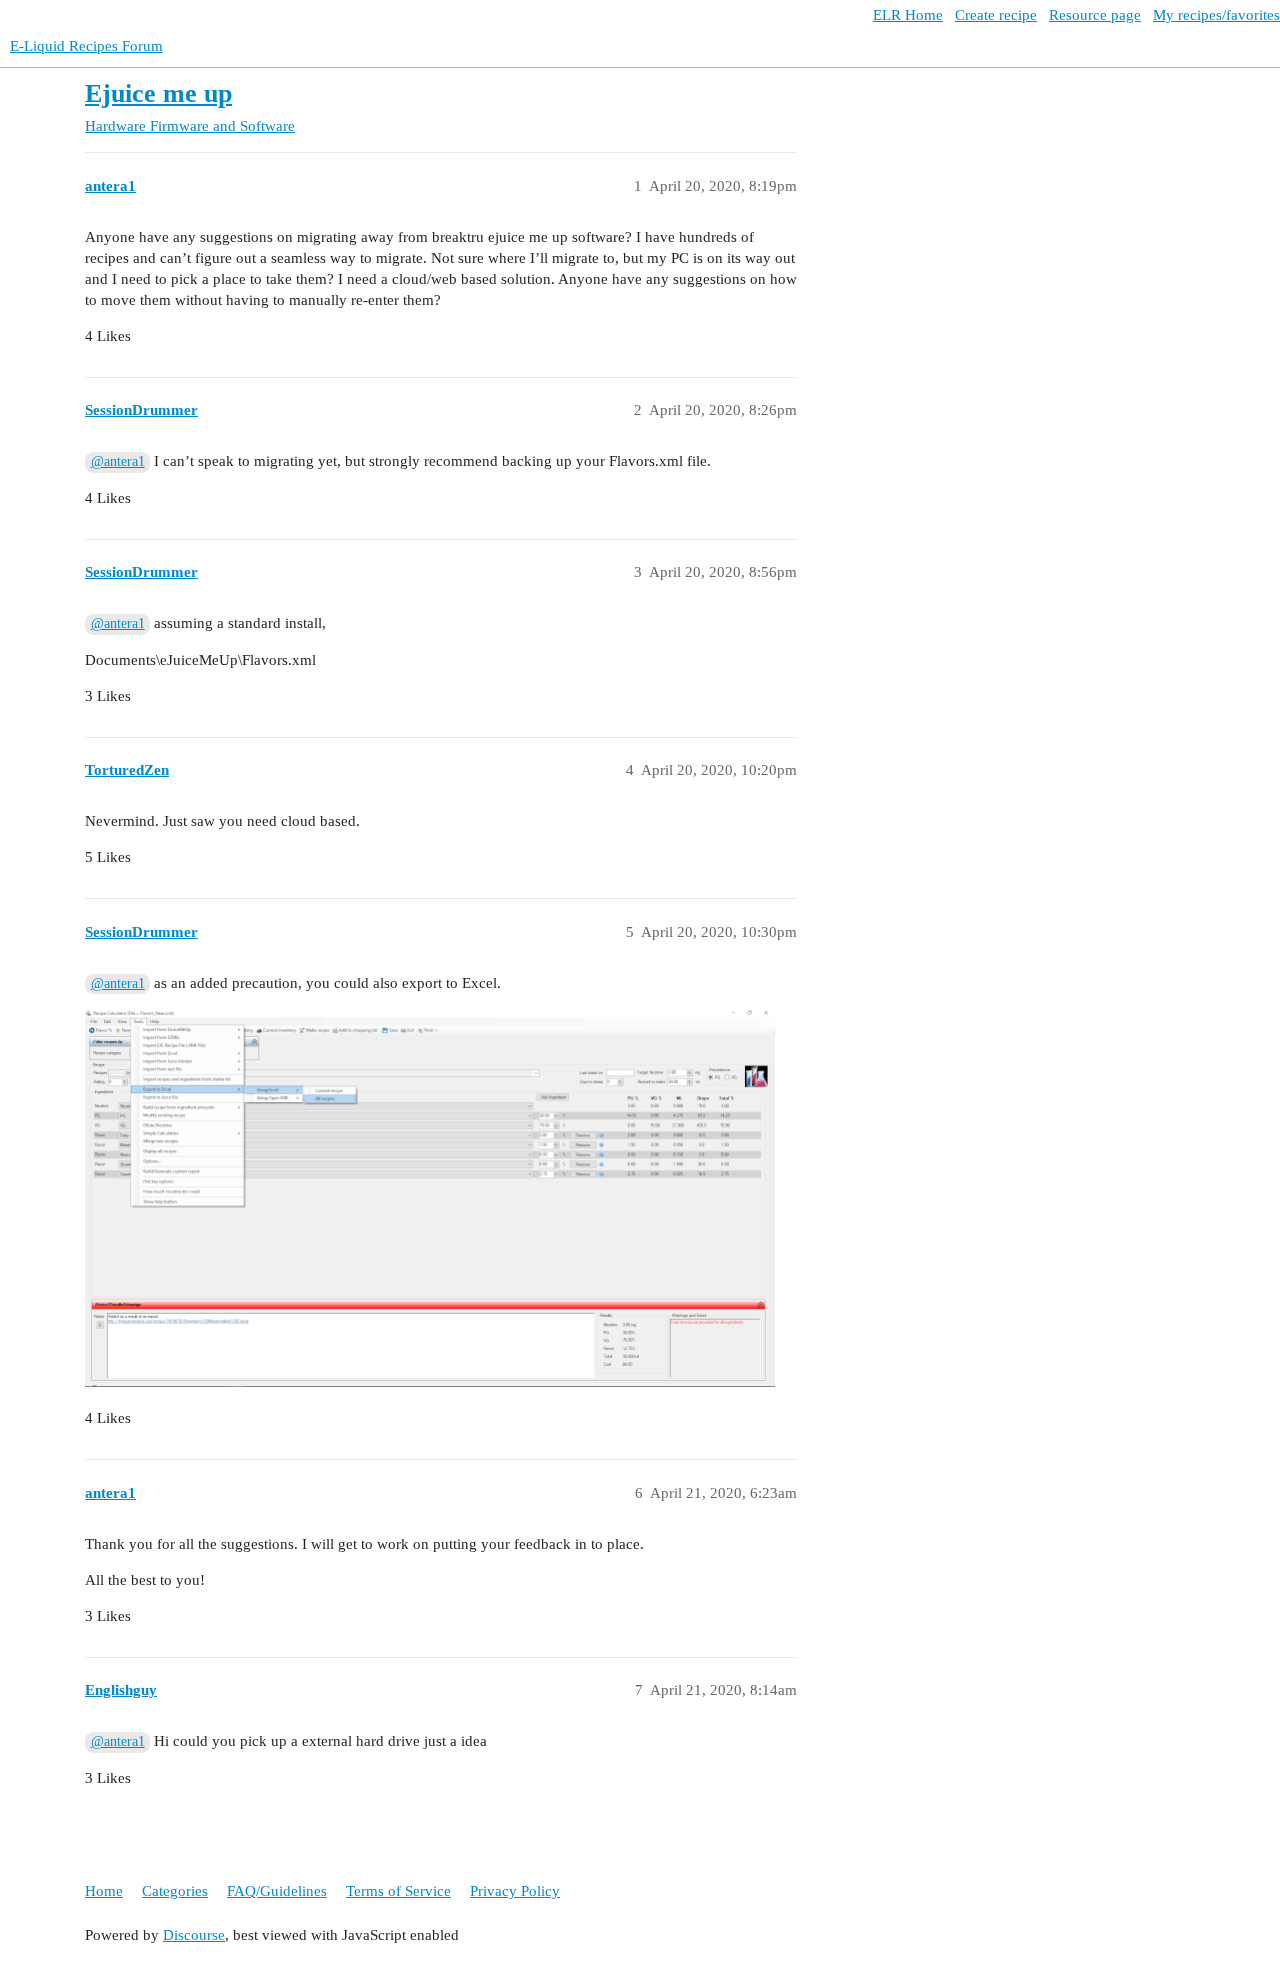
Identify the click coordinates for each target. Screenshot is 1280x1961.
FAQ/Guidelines (277, 1891)
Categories (175, 1891)
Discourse (194, 1935)
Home (104, 1891)
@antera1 (118, 461)
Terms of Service (398, 1891)
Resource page (1095, 15)
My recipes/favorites (1216, 15)
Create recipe (996, 15)
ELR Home (908, 15)
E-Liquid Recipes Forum (86, 46)
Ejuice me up (158, 93)
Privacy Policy (515, 1891)
